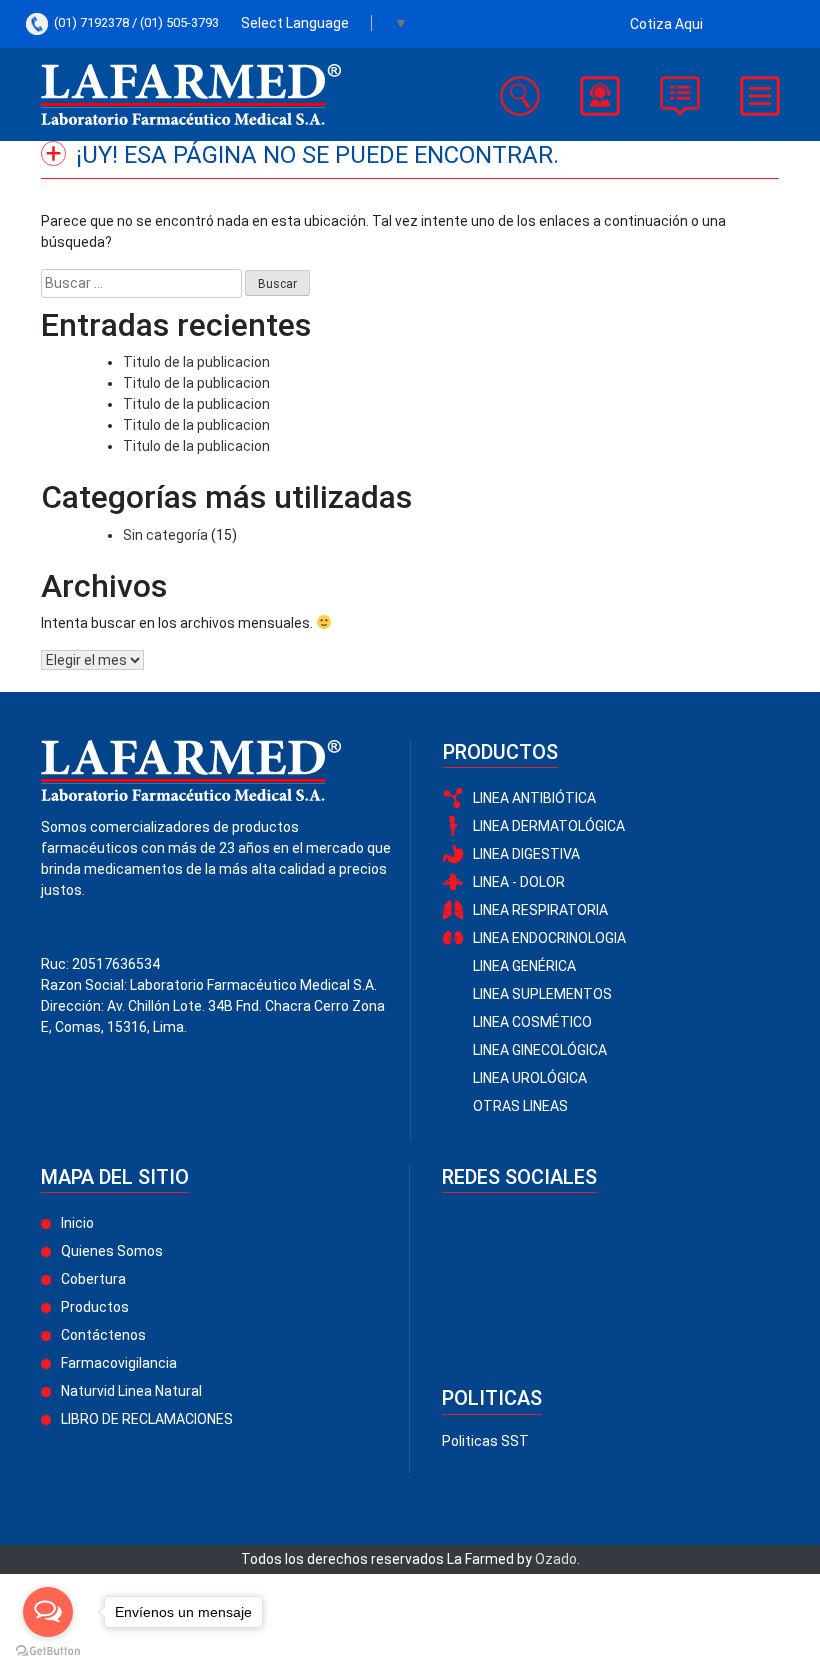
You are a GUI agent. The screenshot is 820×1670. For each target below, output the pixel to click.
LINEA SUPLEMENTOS (542, 994)
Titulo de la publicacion (196, 362)
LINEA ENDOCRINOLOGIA (549, 938)
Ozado (556, 1559)
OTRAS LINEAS (520, 1106)
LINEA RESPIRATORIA (540, 910)
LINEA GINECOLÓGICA (540, 1050)
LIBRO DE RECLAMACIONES (147, 1419)
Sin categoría (165, 535)
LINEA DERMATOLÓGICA (549, 826)
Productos (95, 1307)
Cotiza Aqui (666, 24)
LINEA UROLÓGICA (530, 1078)
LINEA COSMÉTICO (532, 1022)
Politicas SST (485, 1441)
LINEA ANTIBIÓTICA (534, 798)
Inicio (77, 1223)
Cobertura (93, 1279)
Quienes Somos (112, 1251)
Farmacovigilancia (119, 1363)
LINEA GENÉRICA (524, 966)
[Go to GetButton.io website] (48, 1650)
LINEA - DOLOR (519, 882)
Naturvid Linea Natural (131, 1391)
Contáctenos (103, 1335)
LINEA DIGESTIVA (526, 854)
